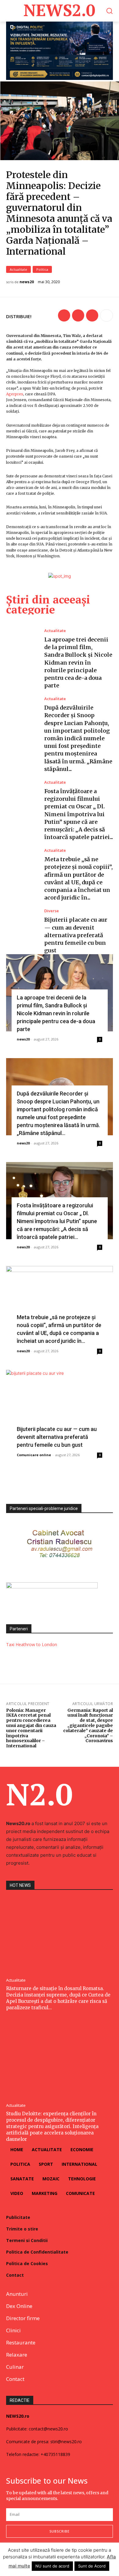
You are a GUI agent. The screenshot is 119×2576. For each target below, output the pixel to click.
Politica (42, 269)
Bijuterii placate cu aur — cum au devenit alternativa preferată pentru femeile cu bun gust (76, 935)
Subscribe (60, 2531)
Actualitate (18, 269)
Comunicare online (34, 1455)
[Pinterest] (92, 315)
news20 (27, 282)
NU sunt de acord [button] (52, 2566)
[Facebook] (64, 315)
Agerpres (15, 394)
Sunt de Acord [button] (92, 2566)
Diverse (52, 911)
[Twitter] (78, 315)
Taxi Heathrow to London (32, 1644)
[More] (106, 315)
